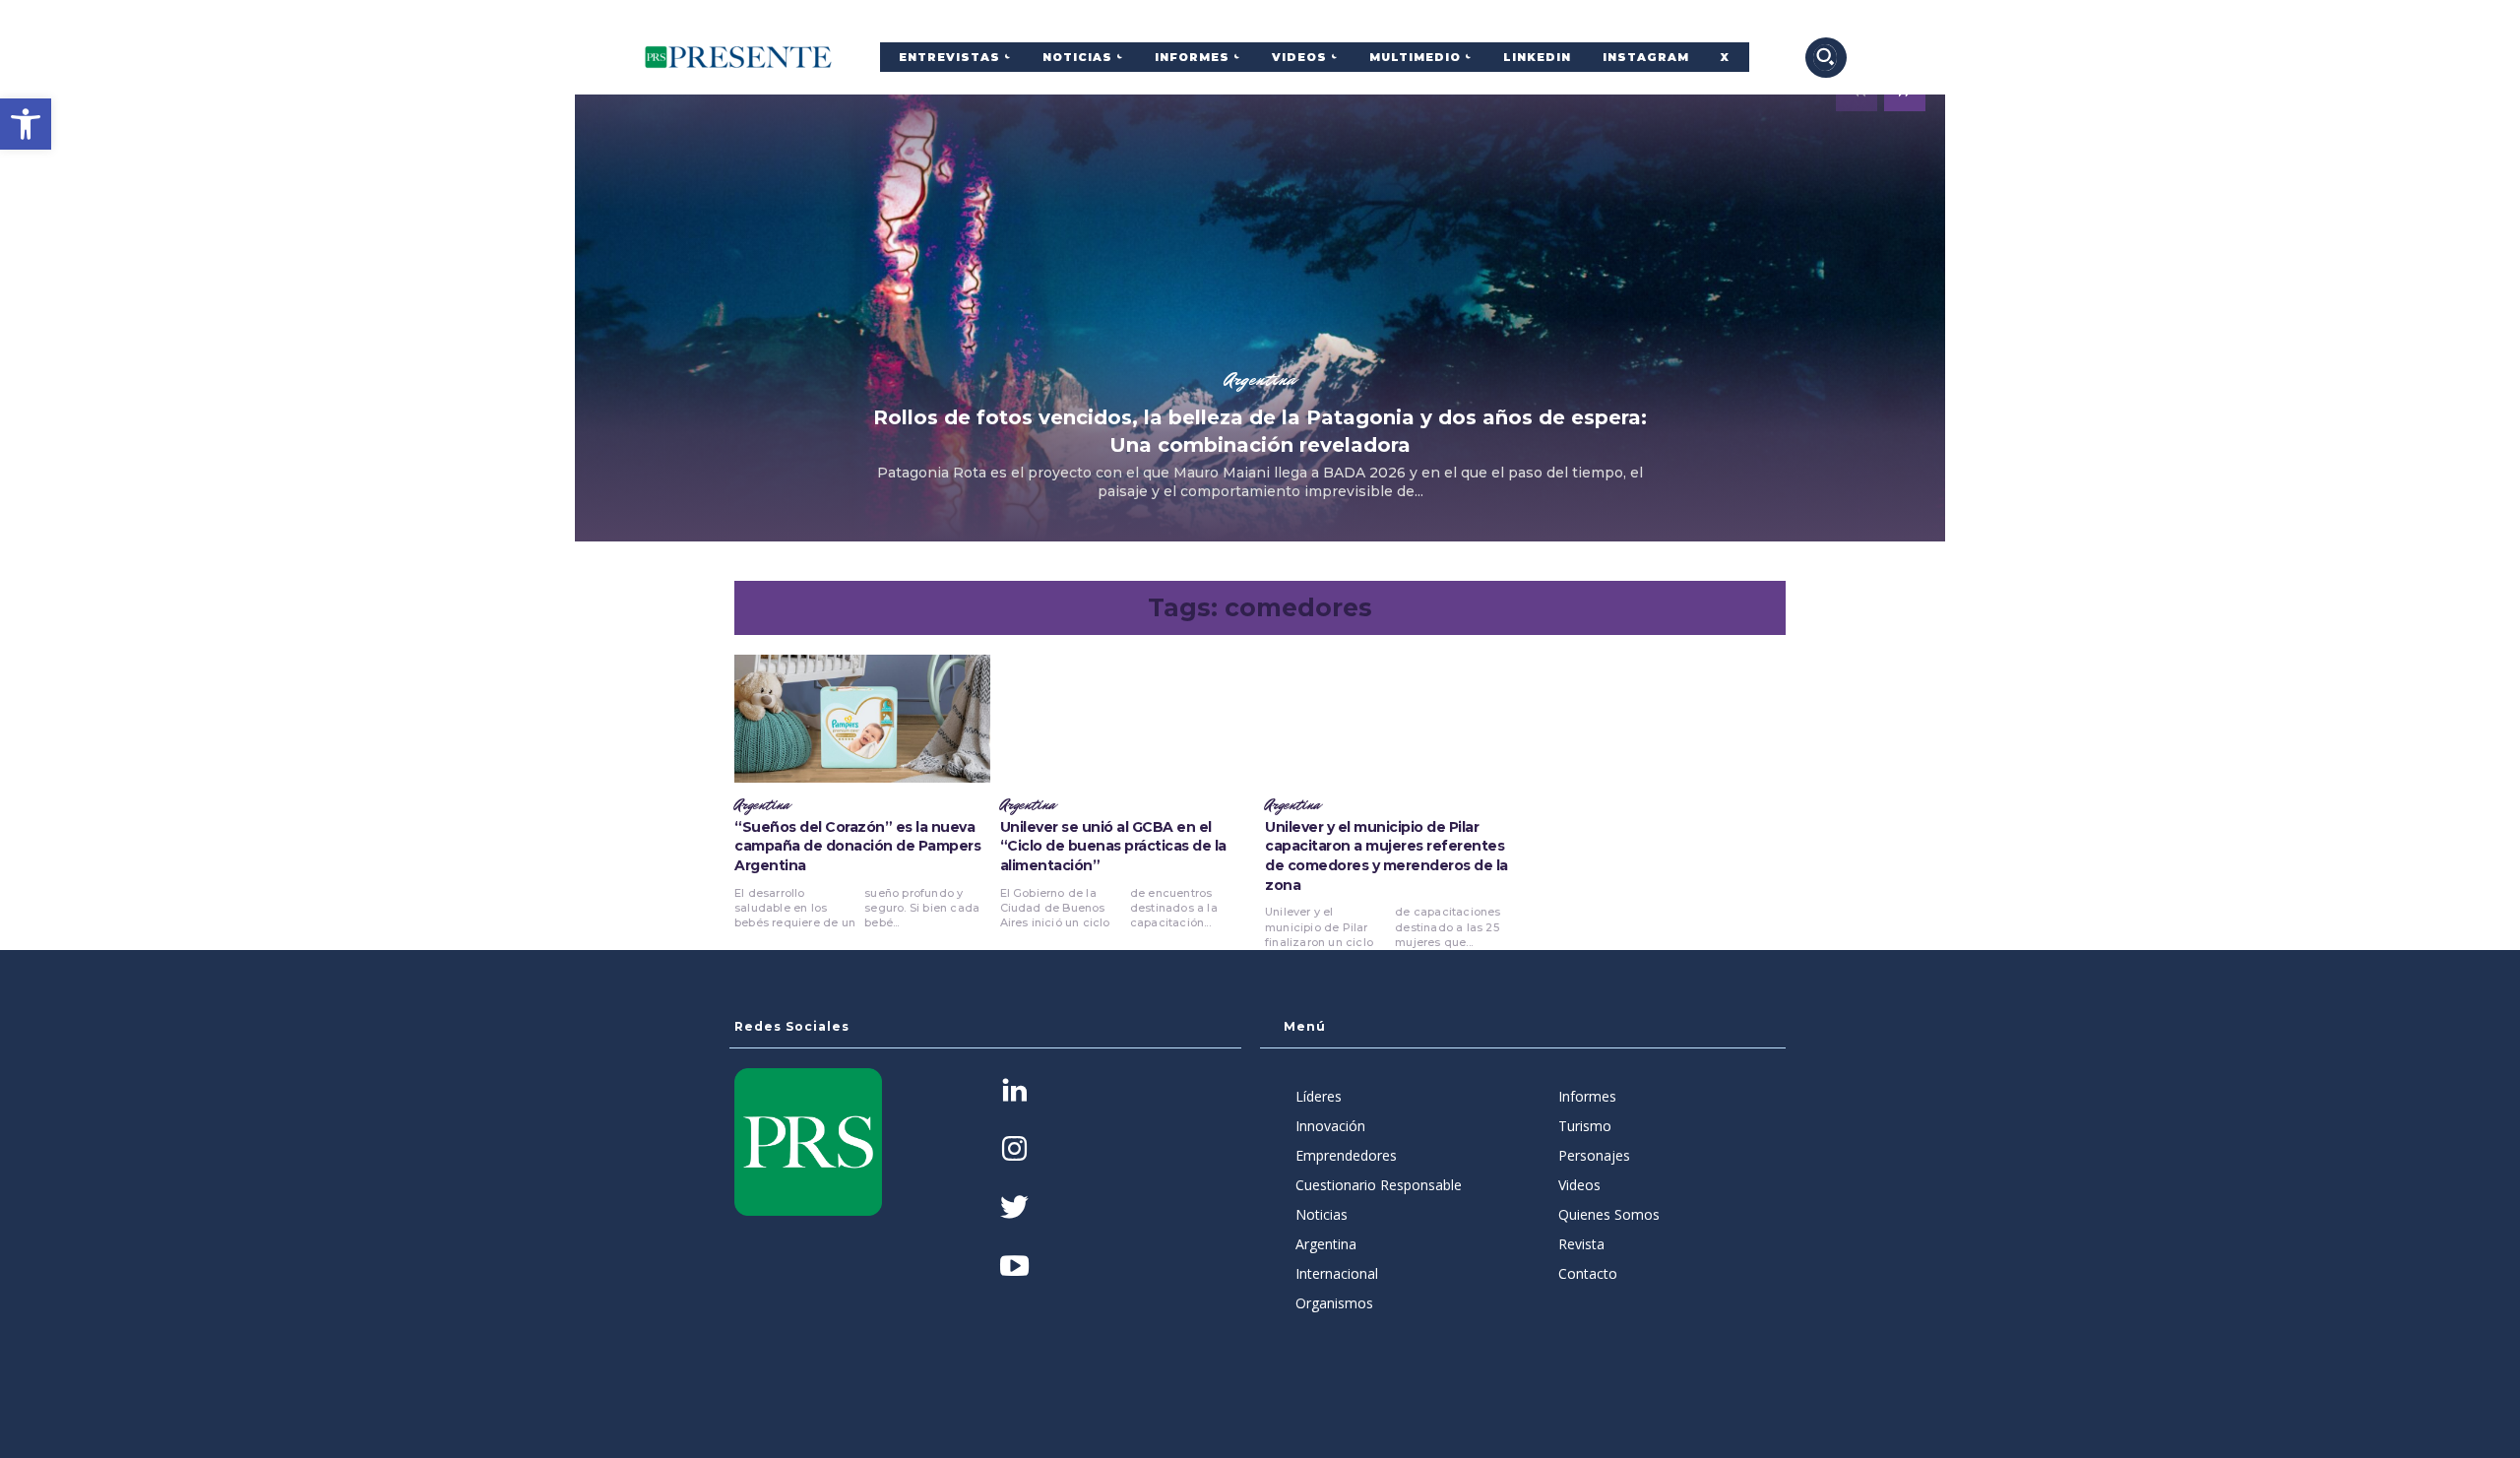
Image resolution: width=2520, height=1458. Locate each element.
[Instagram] (1014, 1150)
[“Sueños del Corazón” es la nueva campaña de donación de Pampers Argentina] (862, 719)
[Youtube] (1014, 1268)
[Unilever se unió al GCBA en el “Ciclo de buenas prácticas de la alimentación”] (1128, 719)
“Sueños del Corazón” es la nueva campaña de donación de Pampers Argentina (857, 846)
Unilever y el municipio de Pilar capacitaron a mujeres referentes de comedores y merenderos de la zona (1386, 856)
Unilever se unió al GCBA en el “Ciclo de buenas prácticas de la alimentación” (1113, 846)
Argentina (1260, 379)
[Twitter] (1014, 1209)
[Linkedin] (1014, 1092)
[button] (26, 124)
